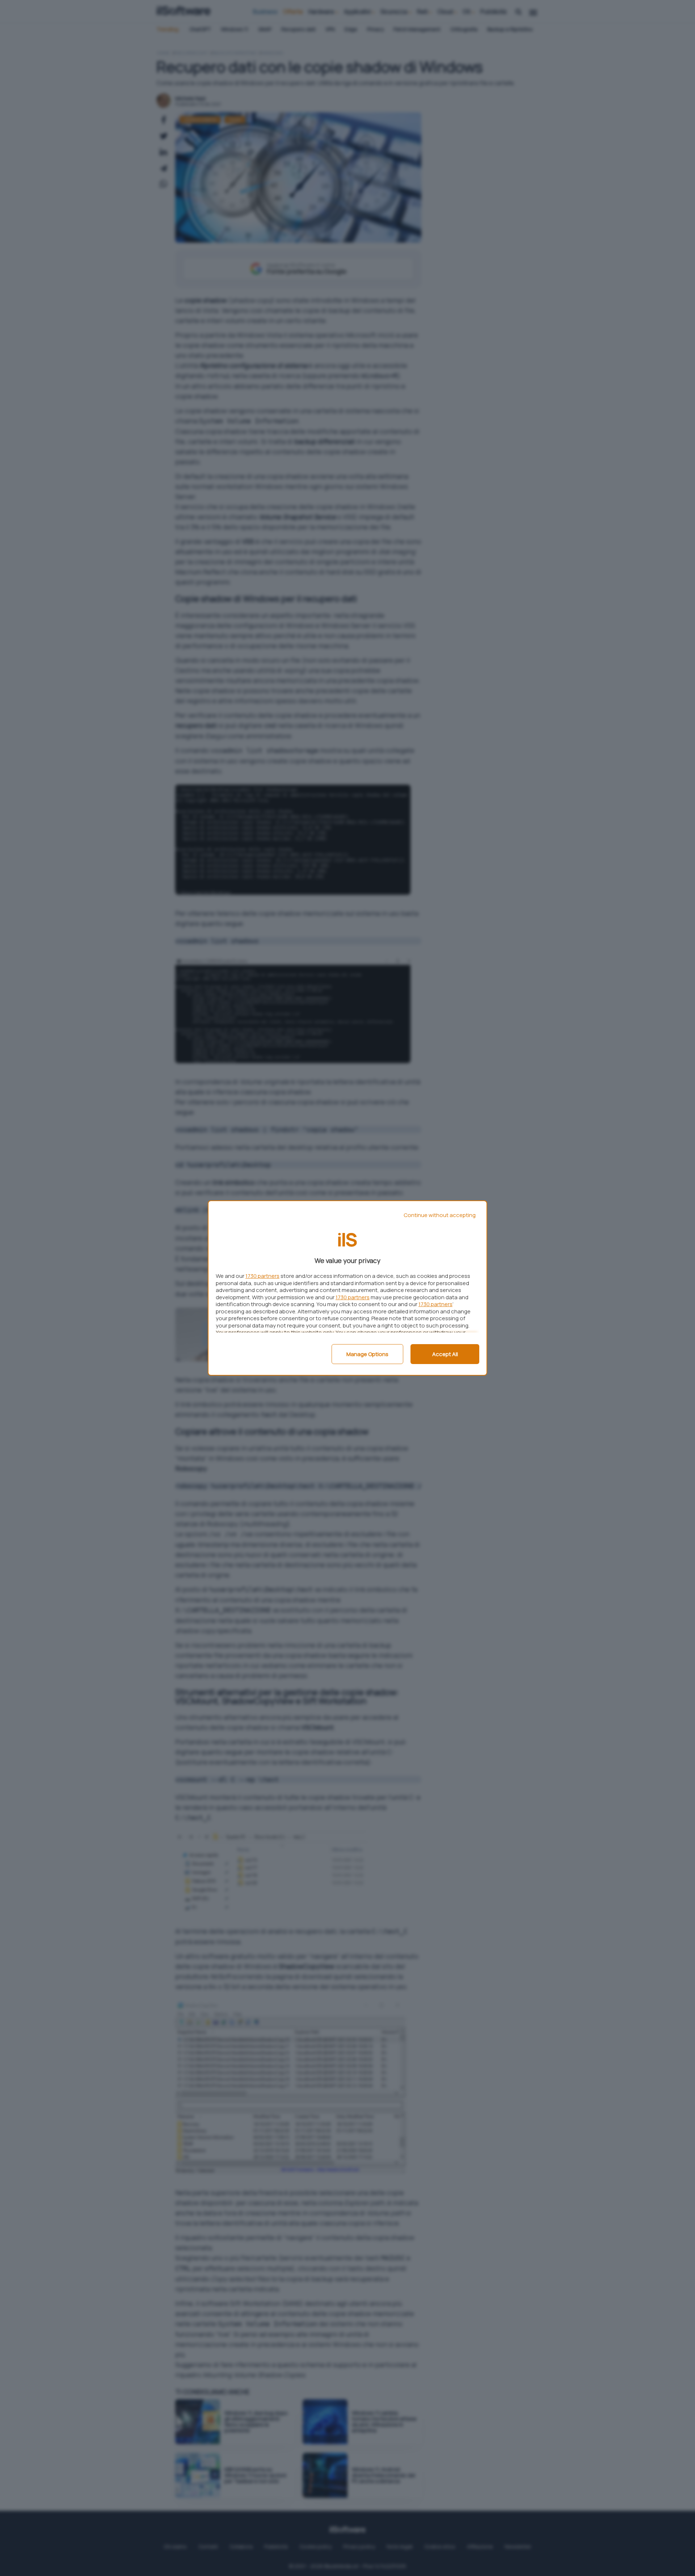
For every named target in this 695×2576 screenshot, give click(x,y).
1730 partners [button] (262, 1276)
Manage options (367, 1354)
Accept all (445, 1354)
